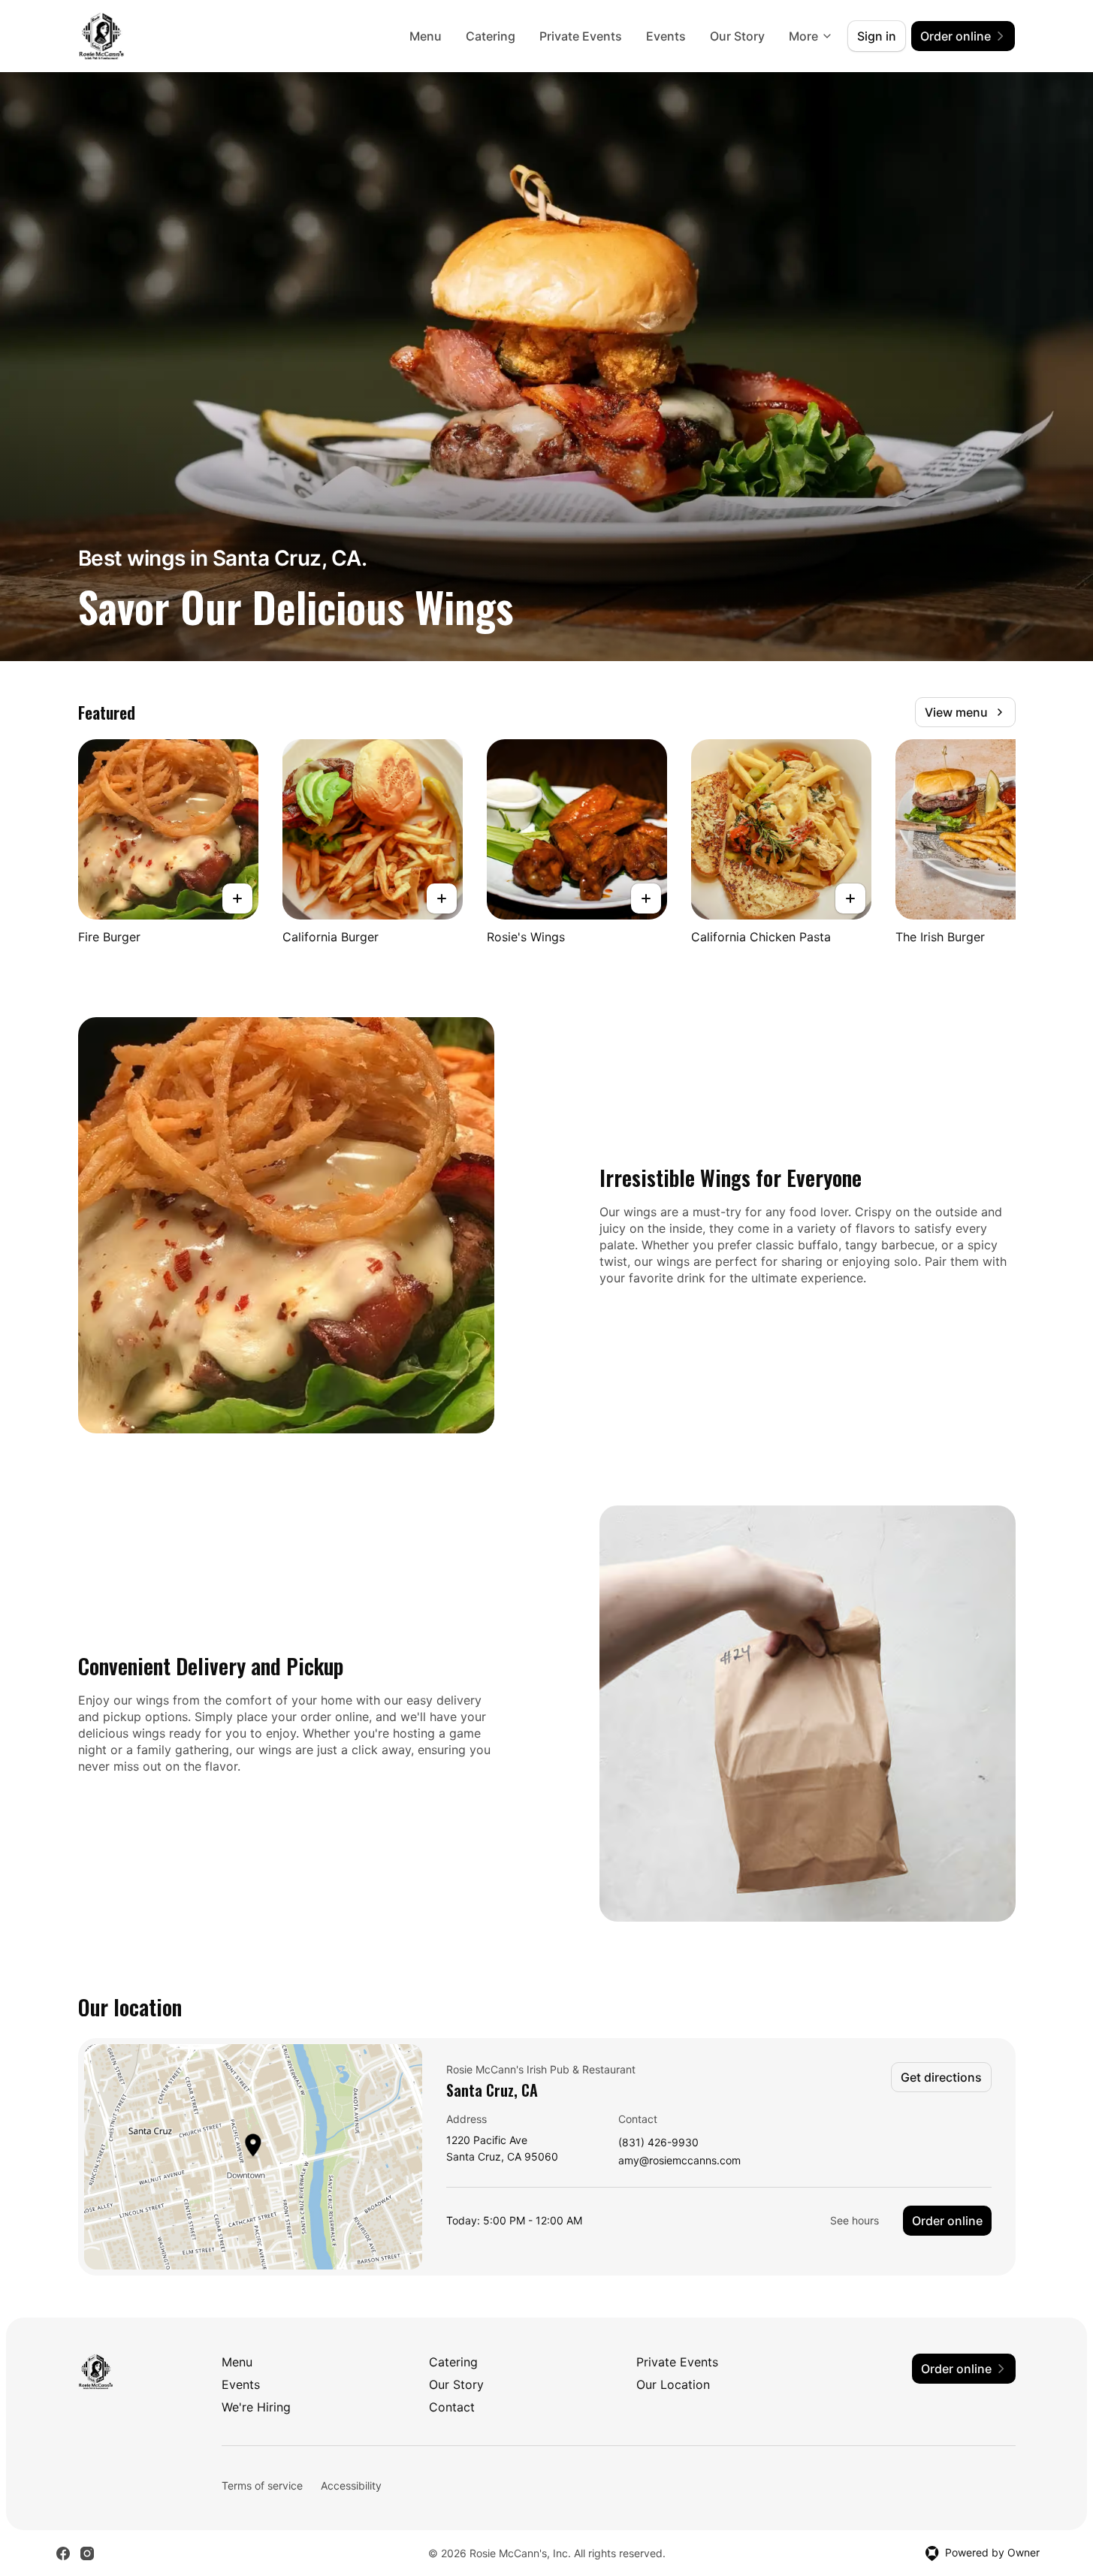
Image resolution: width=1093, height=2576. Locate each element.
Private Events (581, 36)
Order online (947, 2221)
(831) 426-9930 (658, 2143)
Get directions (941, 2077)
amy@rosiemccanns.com (679, 2161)
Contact (452, 2407)
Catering (491, 36)
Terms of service (262, 2485)
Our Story (737, 36)
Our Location (673, 2384)
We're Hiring (256, 2407)
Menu (426, 36)
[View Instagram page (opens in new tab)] (87, 2553)
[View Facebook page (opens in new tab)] (63, 2553)
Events (666, 36)
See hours (854, 2220)
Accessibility (351, 2485)
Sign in (877, 36)
